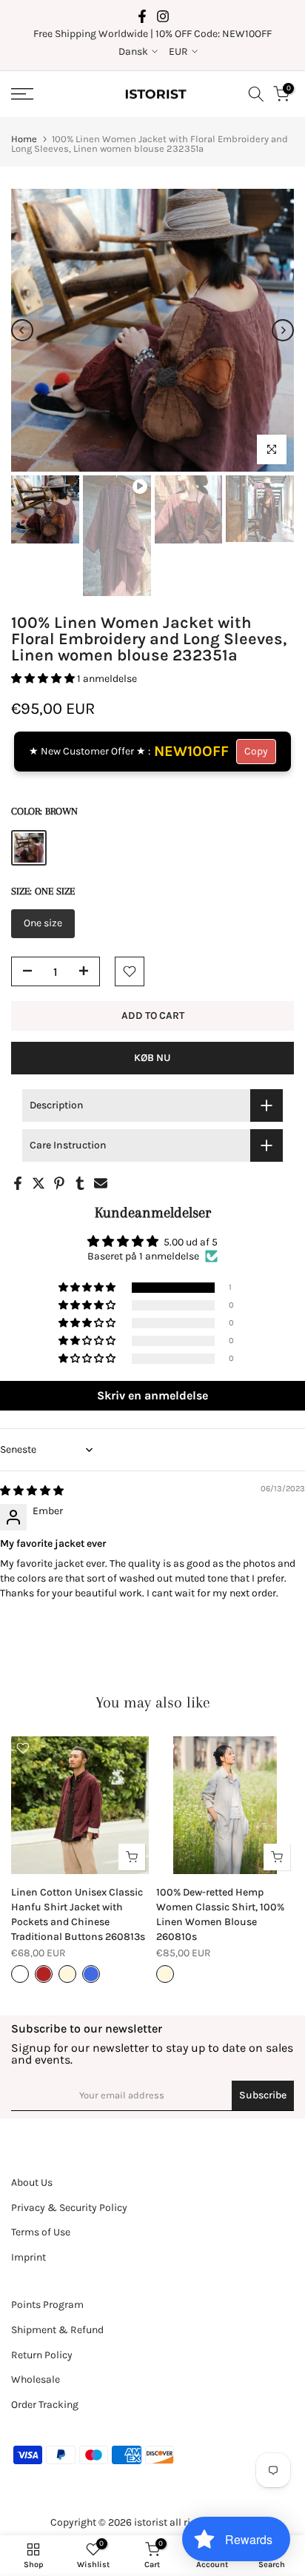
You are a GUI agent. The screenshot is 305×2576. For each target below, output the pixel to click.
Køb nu (152, 1058)
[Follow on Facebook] (142, 16)
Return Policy (42, 2355)
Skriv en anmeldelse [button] (152, 1395)
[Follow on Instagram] (163, 16)
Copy (256, 751)
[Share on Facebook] (18, 1183)
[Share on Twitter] (38, 1183)
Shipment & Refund (57, 2330)
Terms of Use (41, 2232)
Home (24, 139)
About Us (32, 2182)
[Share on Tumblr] (80, 1183)
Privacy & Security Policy (69, 2208)
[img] (32, 1491)
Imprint (29, 2257)
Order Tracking (45, 2405)
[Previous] (22, 330)
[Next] (283, 330)
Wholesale (36, 2379)
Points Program (47, 2305)
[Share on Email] (101, 1183)
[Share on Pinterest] (59, 1183)
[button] (44, 679)
